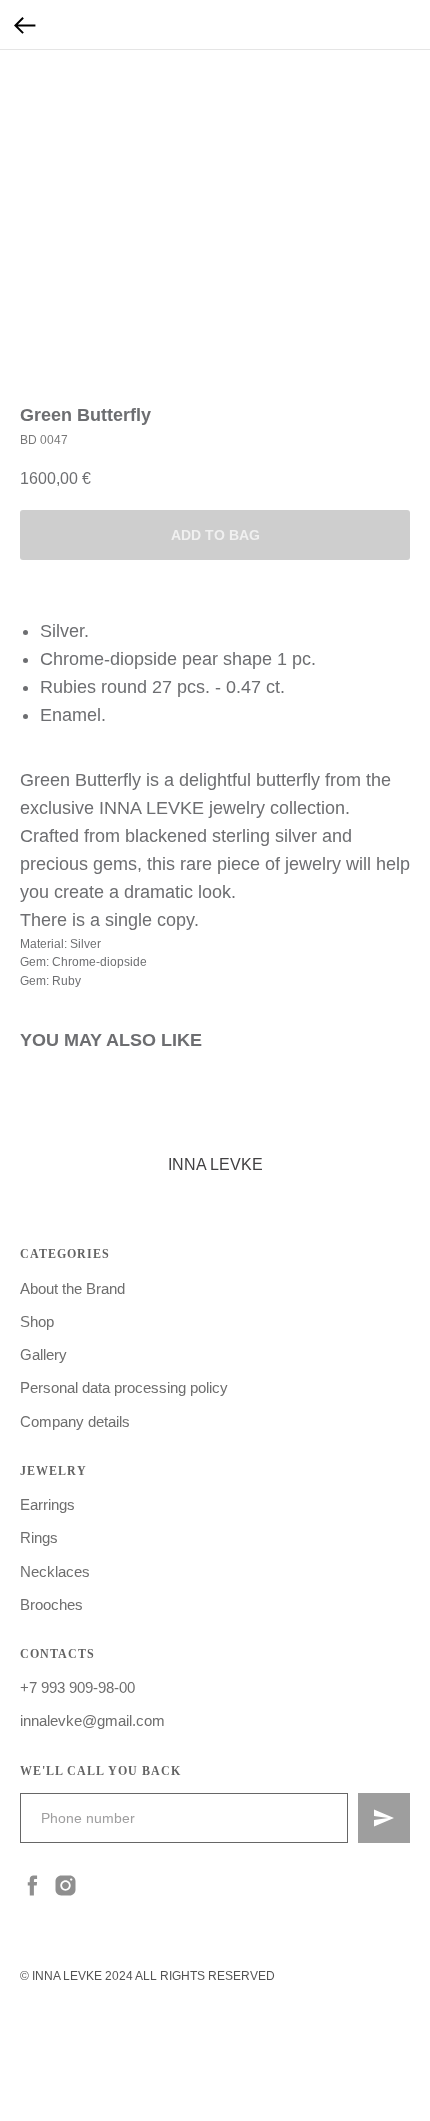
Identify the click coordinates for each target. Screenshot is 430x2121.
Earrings (47, 1504)
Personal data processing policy (124, 1387)
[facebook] (32, 1885)
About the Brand (72, 1288)
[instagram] (65, 1885)
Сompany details (75, 1421)
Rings (39, 1537)
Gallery (43, 1354)
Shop (37, 1321)
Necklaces (55, 1571)
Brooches (51, 1604)
